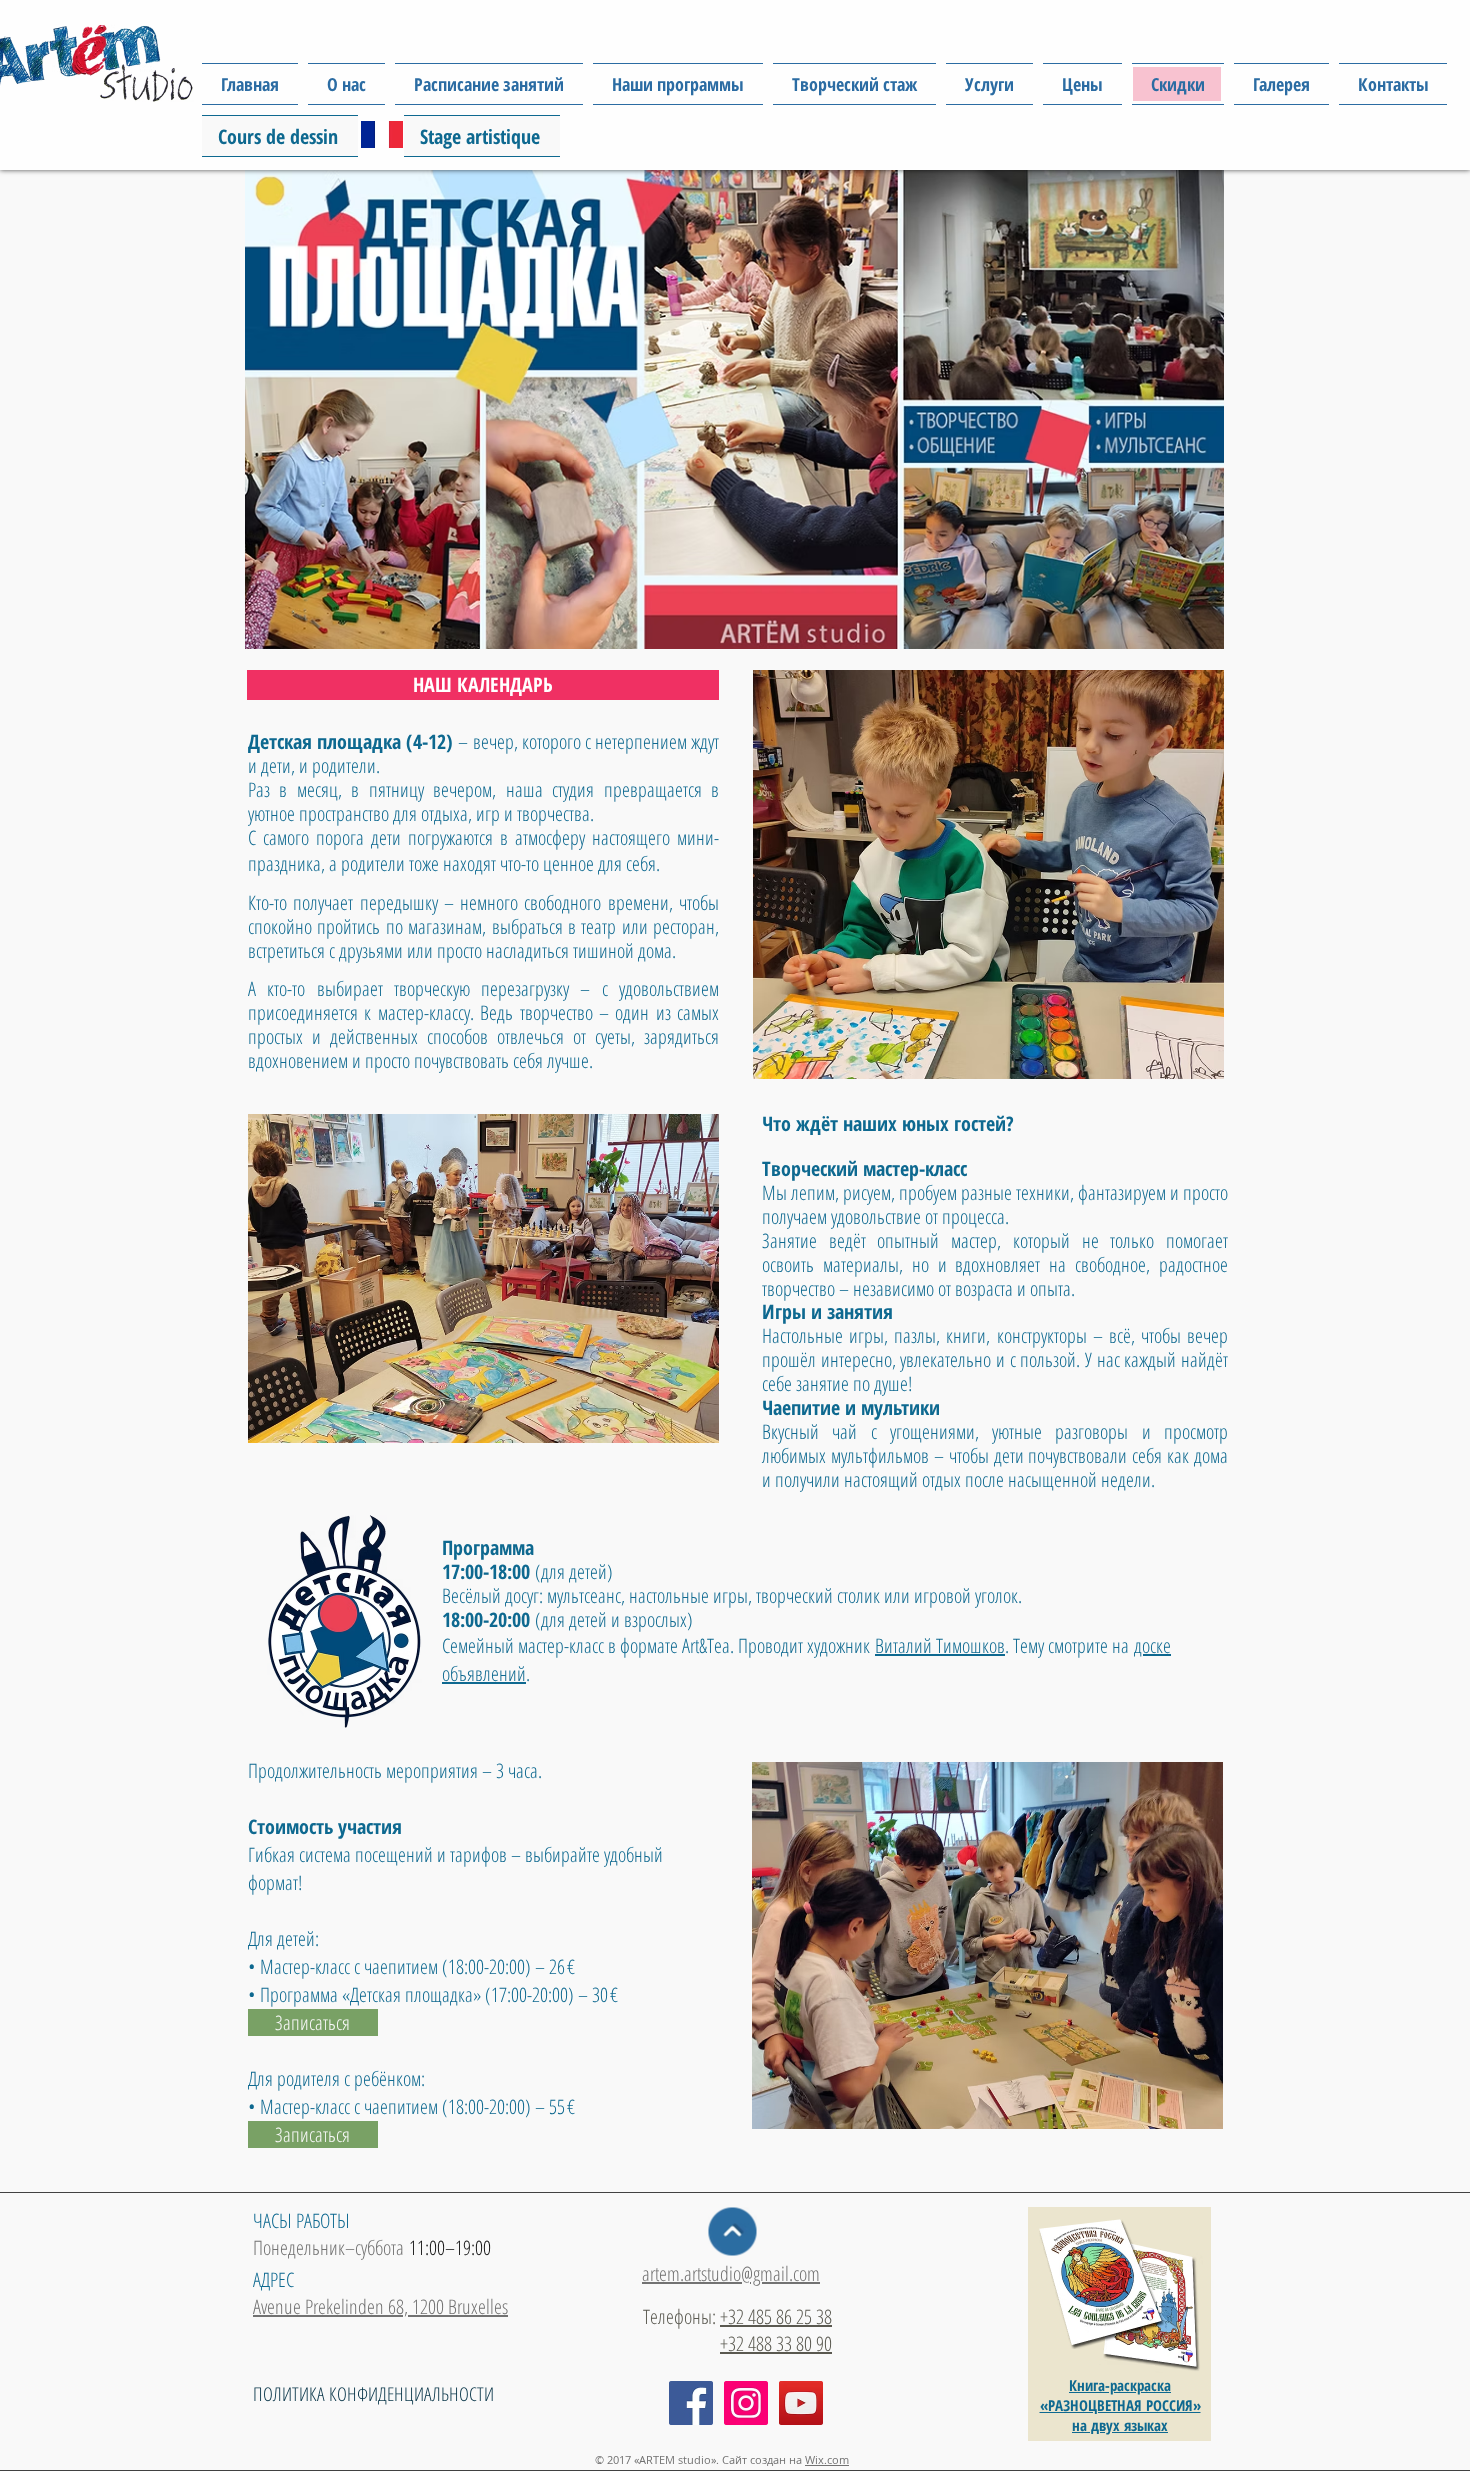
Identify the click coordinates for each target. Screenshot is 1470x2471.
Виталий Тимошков (940, 1645)
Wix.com (827, 2459)
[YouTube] (801, 2403)
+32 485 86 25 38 (776, 2316)
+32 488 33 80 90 (776, 2343)
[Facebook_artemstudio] (691, 2403)
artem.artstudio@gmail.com (731, 2273)
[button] (678, 84)
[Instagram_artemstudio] (746, 2403)
